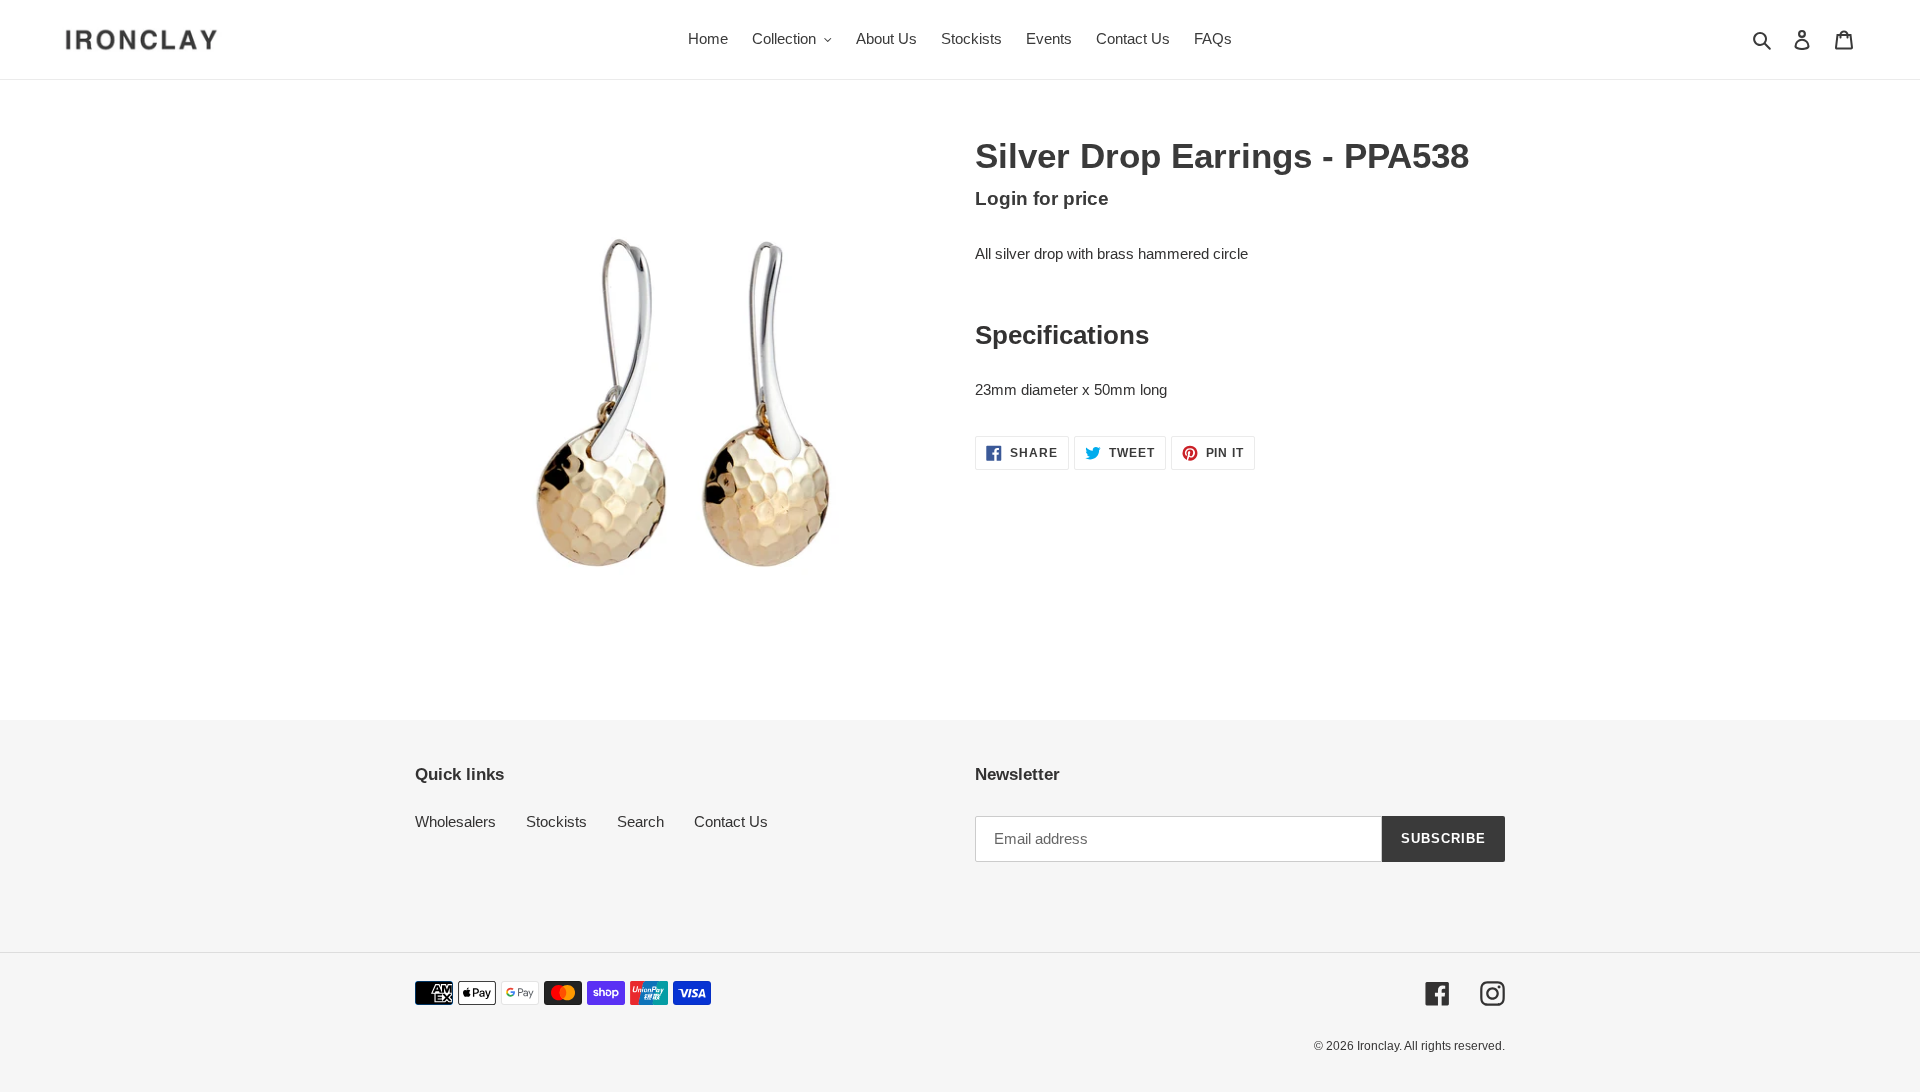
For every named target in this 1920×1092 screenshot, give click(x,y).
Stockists (556, 821)
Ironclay (1378, 1046)
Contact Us (731, 821)
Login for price (1042, 198)
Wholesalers (455, 821)
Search (640, 821)
